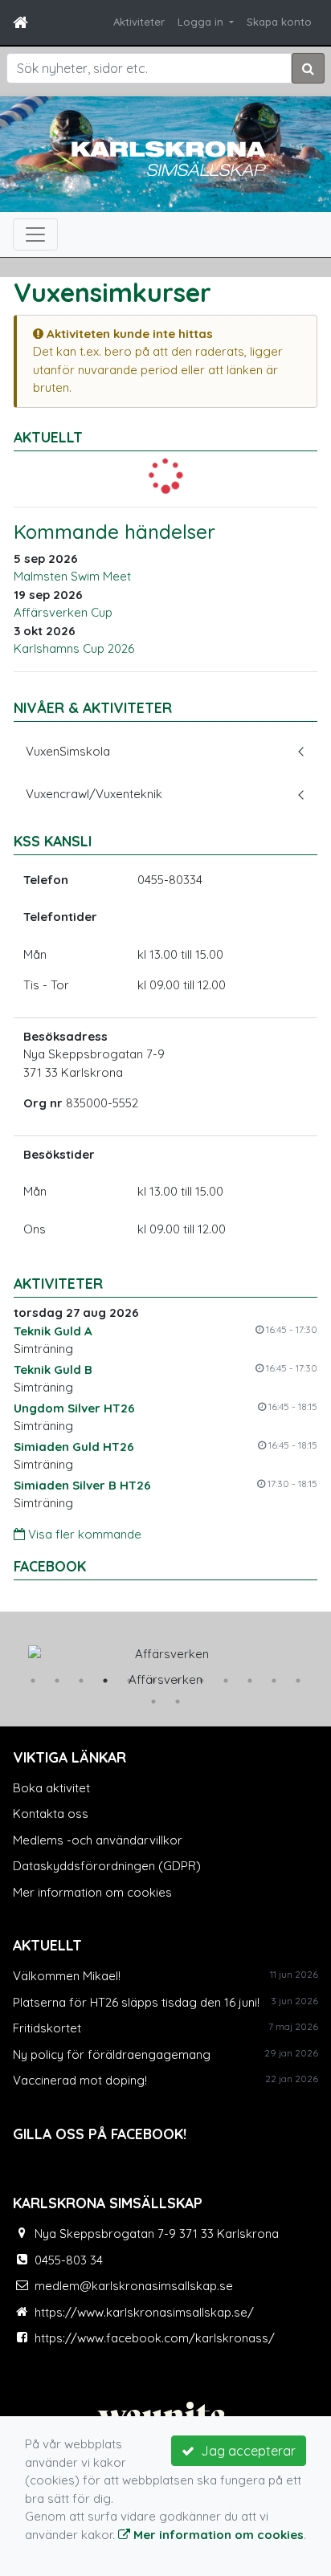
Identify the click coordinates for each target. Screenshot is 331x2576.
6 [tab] (153, 1681)
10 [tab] (250, 1681)
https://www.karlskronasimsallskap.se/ (144, 2312)
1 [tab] (33, 1681)
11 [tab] (274, 1681)
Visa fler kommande (83, 1534)
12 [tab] (298, 1681)
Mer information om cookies (92, 1892)
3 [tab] (81, 1681)
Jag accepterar (245, 2451)
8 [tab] (202, 1681)
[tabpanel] (165, 1663)
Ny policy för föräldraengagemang (112, 2054)
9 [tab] (226, 1681)
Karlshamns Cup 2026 (74, 648)
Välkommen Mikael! (67, 1976)
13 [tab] (153, 1702)
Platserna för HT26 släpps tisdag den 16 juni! (136, 2002)
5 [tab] (129, 1681)
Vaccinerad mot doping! (80, 2080)
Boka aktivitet (51, 1788)
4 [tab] (105, 1681)
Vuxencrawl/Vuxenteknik (94, 794)
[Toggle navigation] (35, 234)
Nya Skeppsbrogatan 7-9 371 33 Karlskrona (157, 2234)
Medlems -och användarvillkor (98, 1840)
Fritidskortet (47, 2028)
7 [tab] (178, 1681)
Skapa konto (279, 22)
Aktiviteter (139, 22)
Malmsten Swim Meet (72, 576)
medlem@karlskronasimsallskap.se (134, 2286)
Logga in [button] (202, 22)
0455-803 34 (69, 2260)
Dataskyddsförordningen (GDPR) (107, 1866)
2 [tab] (57, 1681)
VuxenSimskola (68, 751)
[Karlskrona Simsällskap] (165, 157)
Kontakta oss (51, 1814)
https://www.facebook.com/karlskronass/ (155, 2338)
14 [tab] (178, 1702)
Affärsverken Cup (63, 612)
